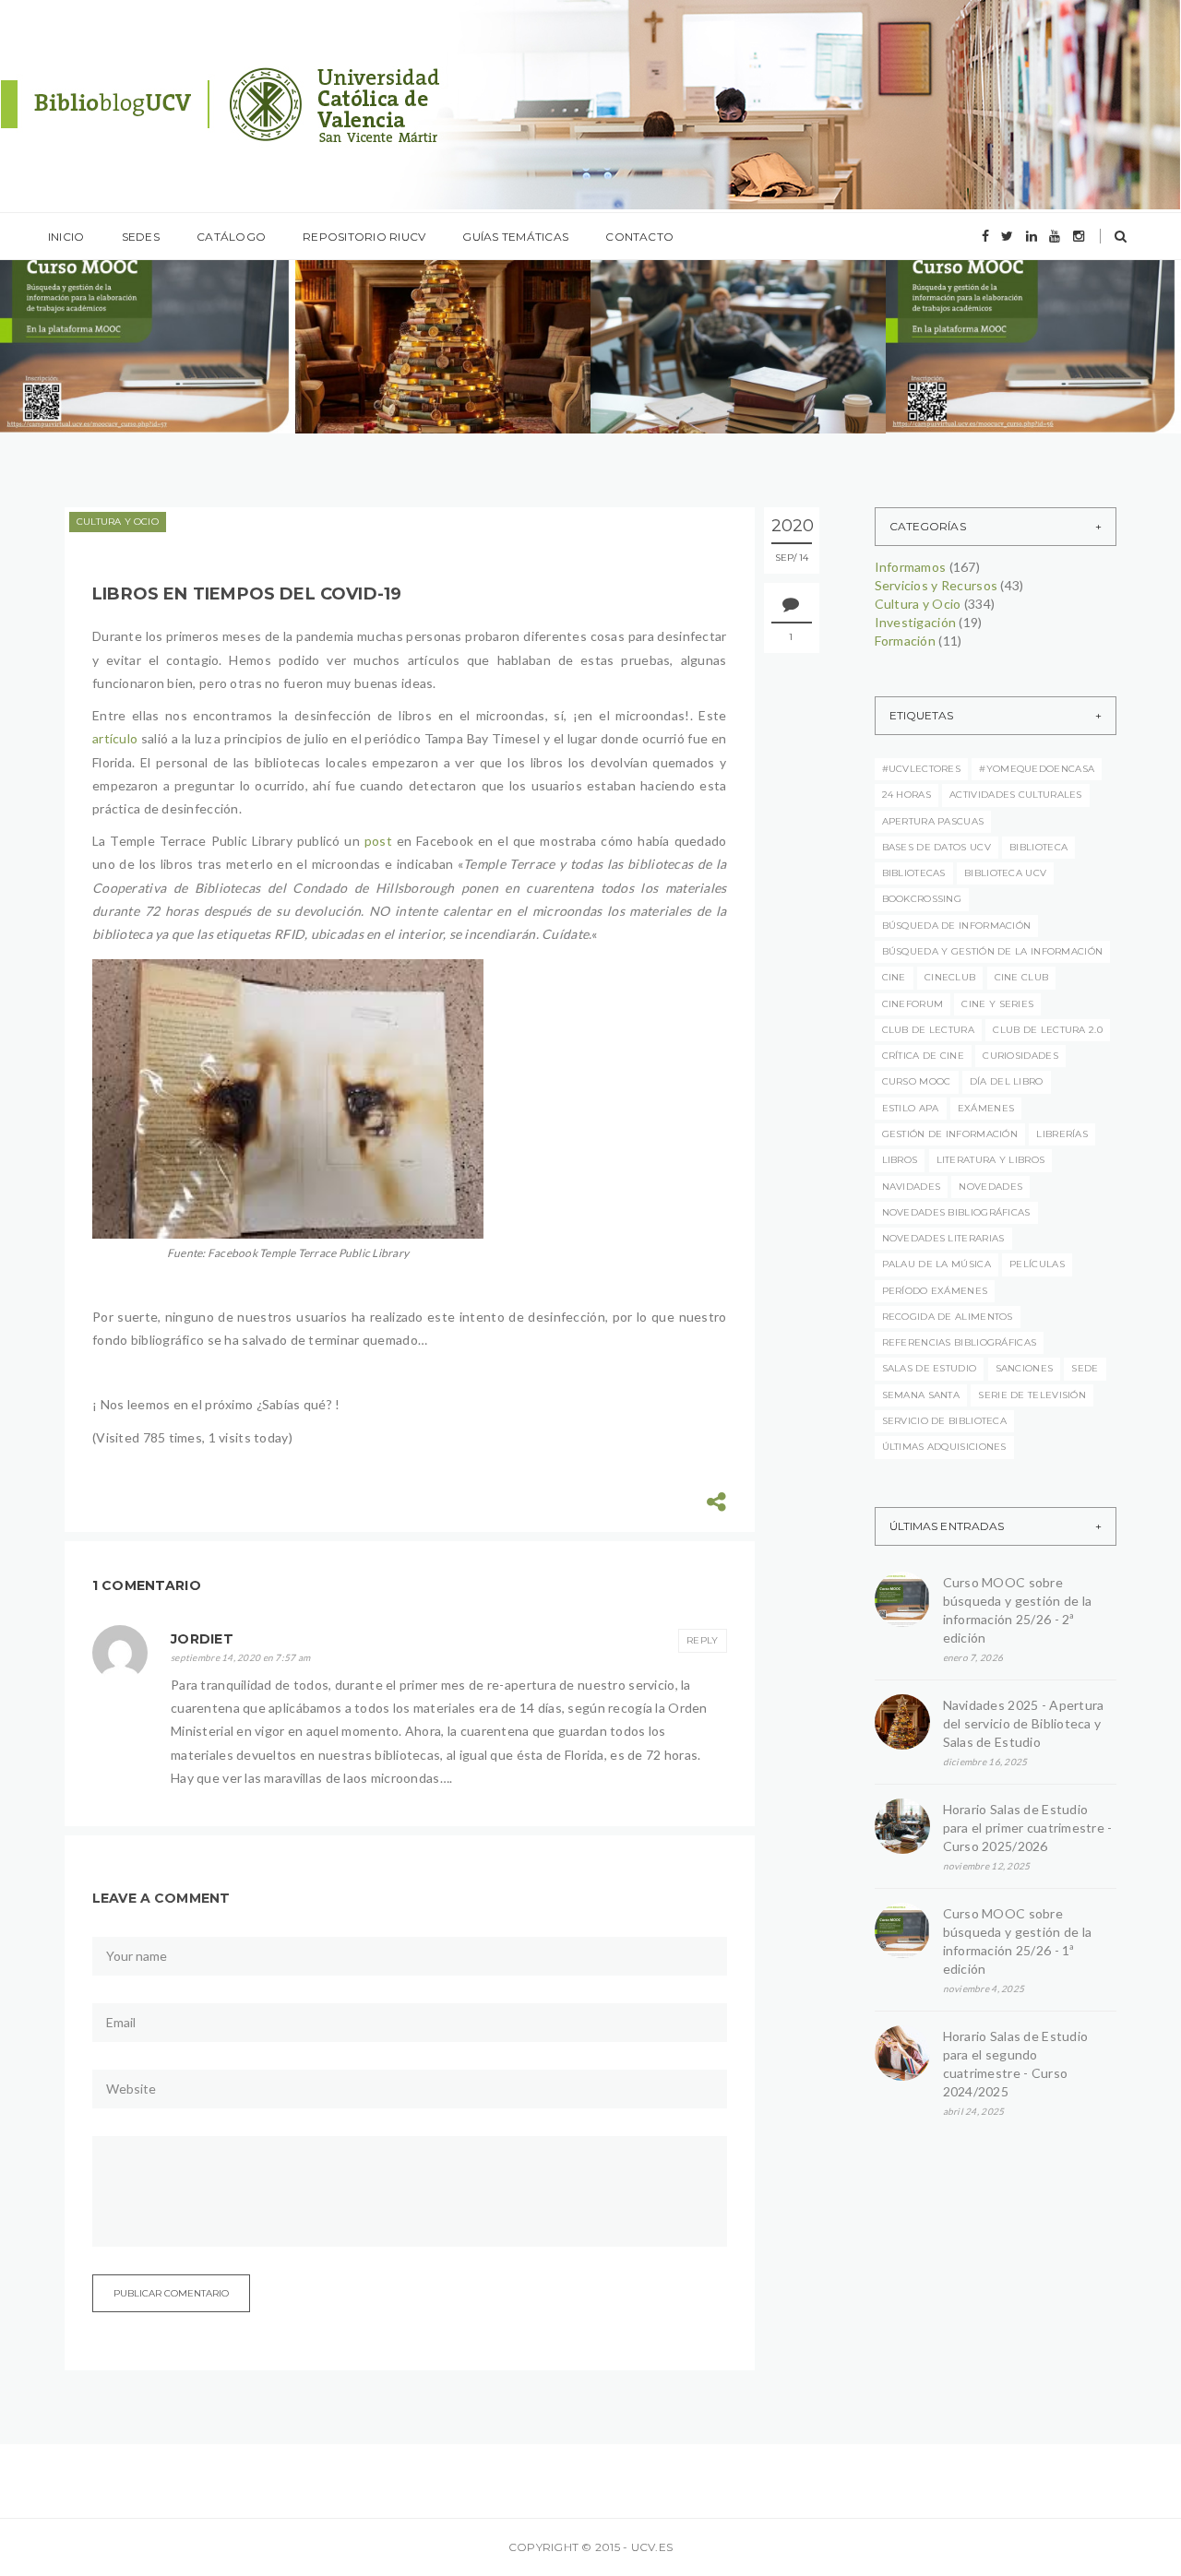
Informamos (98, 299)
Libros (900, 1160)
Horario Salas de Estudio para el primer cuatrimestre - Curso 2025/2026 (1028, 1828)
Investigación (916, 622)
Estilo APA (911, 1108)
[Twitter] (1007, 236)
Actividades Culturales (1016, 795)
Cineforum (913, 1004)
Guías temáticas (515, 237)
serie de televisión (1032, 1395)
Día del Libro (1007, 1081)
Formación (906, 641)
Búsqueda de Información (957, 926)
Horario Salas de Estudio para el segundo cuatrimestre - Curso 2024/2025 (1016, 2064)
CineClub (950, 977)
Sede (1085, 1368)
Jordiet (202, 1639)
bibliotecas (914, 873)
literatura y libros (991, 1160)
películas (1037, 1264)
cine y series (997, 1004)
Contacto (639, 237)
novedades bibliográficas (956, 1212)
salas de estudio (930, 1368)
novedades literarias (943, 1238)
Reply (703, 1640)
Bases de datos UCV (936, 847)
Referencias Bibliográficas (960, 1342)
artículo (115, 738)
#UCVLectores (922, 769)
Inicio (66, 237)
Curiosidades (1020, 1056)
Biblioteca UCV (1005, 873)
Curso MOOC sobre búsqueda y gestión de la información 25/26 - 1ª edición (1018, 1941)
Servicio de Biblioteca (945, 1421)
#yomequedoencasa (1037, 769)
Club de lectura (929, 1030)
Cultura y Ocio (118, 522)
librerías (1062, 1134)
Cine (894, 977)
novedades (990, 1187)
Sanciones (1025, 1368)
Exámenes (986, 1108)
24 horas (907, 795)
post (378, 841)
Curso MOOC (917, 1081)
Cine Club (1022, 977)
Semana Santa (921, 1395)
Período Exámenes (935, 1291)
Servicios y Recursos (936, 585)
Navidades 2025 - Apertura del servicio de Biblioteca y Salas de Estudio (1024, 1723)
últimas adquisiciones (944, 1447)
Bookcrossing (922, 899)
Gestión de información (950, 1134)
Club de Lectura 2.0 (1048, 1030)
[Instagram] (1079, 236)
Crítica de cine (924, 1056)
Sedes (141, 237)
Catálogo (231, 237)
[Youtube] (1055, 236)
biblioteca (1038, 847)
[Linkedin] (1032, 236)
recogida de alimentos (948, 1317)
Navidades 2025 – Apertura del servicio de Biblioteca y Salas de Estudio (437, 373)
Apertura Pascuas (933, 821)
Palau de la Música (936, 1264)
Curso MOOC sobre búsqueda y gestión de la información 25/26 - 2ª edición (1018, 1610)
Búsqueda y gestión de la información (993, 951)
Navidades (912, 1187)
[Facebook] (985, 236)
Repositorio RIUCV (364, 237)
